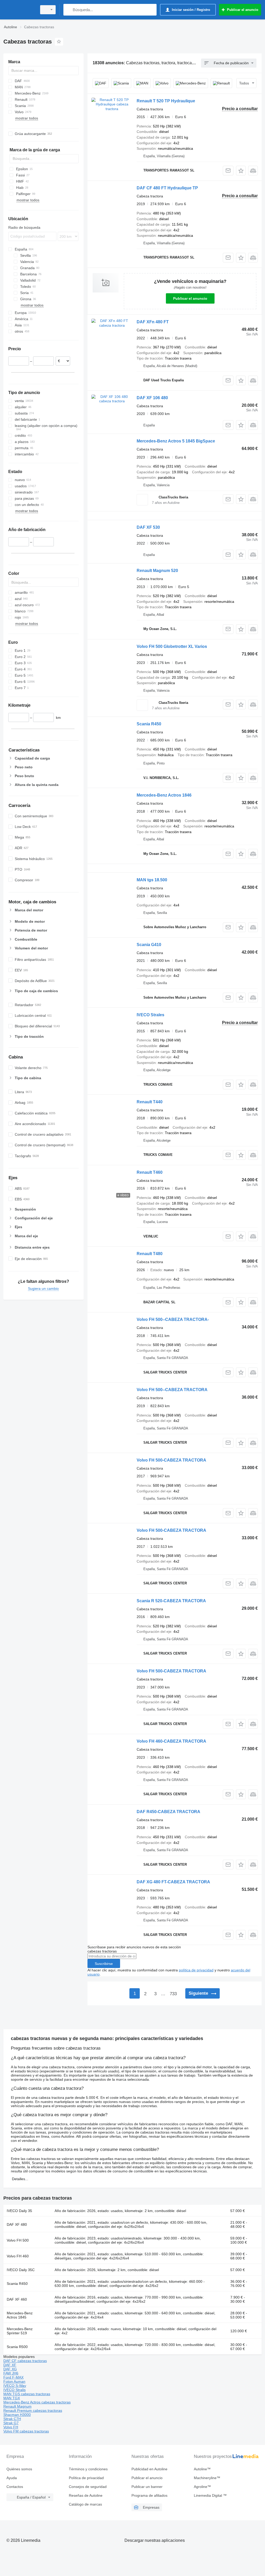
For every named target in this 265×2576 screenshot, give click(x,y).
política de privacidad (196, 1970)
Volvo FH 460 (18, 2256)
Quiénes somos (19, 2469)
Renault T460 (150, 1172)
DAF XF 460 (17, 2299)
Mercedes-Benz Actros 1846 (164, 795)
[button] (241, 171)
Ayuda (12, 2478)
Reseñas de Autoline (86, 2495)
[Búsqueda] (68, 10)
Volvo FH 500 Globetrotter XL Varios (172, 646)
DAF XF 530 (148, 527)
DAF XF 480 (17, 2224)
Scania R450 (149, 724)
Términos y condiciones (88, 2469)
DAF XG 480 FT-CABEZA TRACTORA (173, 1882)
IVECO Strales (150, 1015)
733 (173, 1994)
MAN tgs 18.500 (152, 880)
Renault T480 (150, 1254)
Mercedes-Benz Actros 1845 (20, 2315)
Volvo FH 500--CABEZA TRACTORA (172, 1390)
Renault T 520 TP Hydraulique (166, 101)
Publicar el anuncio (190, 298)
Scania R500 (17, 2347)
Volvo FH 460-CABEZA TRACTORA (171, 1741)
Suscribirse (104, 1964)
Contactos (15, 2487)
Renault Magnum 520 (157, 571)
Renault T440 (150, 1102)
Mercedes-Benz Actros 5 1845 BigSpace (176, 441)
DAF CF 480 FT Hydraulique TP (167, 188)
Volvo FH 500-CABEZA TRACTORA (171, 1460)
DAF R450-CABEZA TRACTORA (168, 1812)
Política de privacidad (86, 2478)
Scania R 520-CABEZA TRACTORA (171, 1601)
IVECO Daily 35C (21, 2270)
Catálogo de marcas (85, 2504)
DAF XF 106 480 (152, 398)
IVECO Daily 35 (19, 2211)
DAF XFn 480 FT (153, 322)
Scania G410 (149, 945)
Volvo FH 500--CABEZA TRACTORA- (173, 1319)
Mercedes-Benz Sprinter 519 (20, 2331)
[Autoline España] (19, 10)
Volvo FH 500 (18, 2240)
